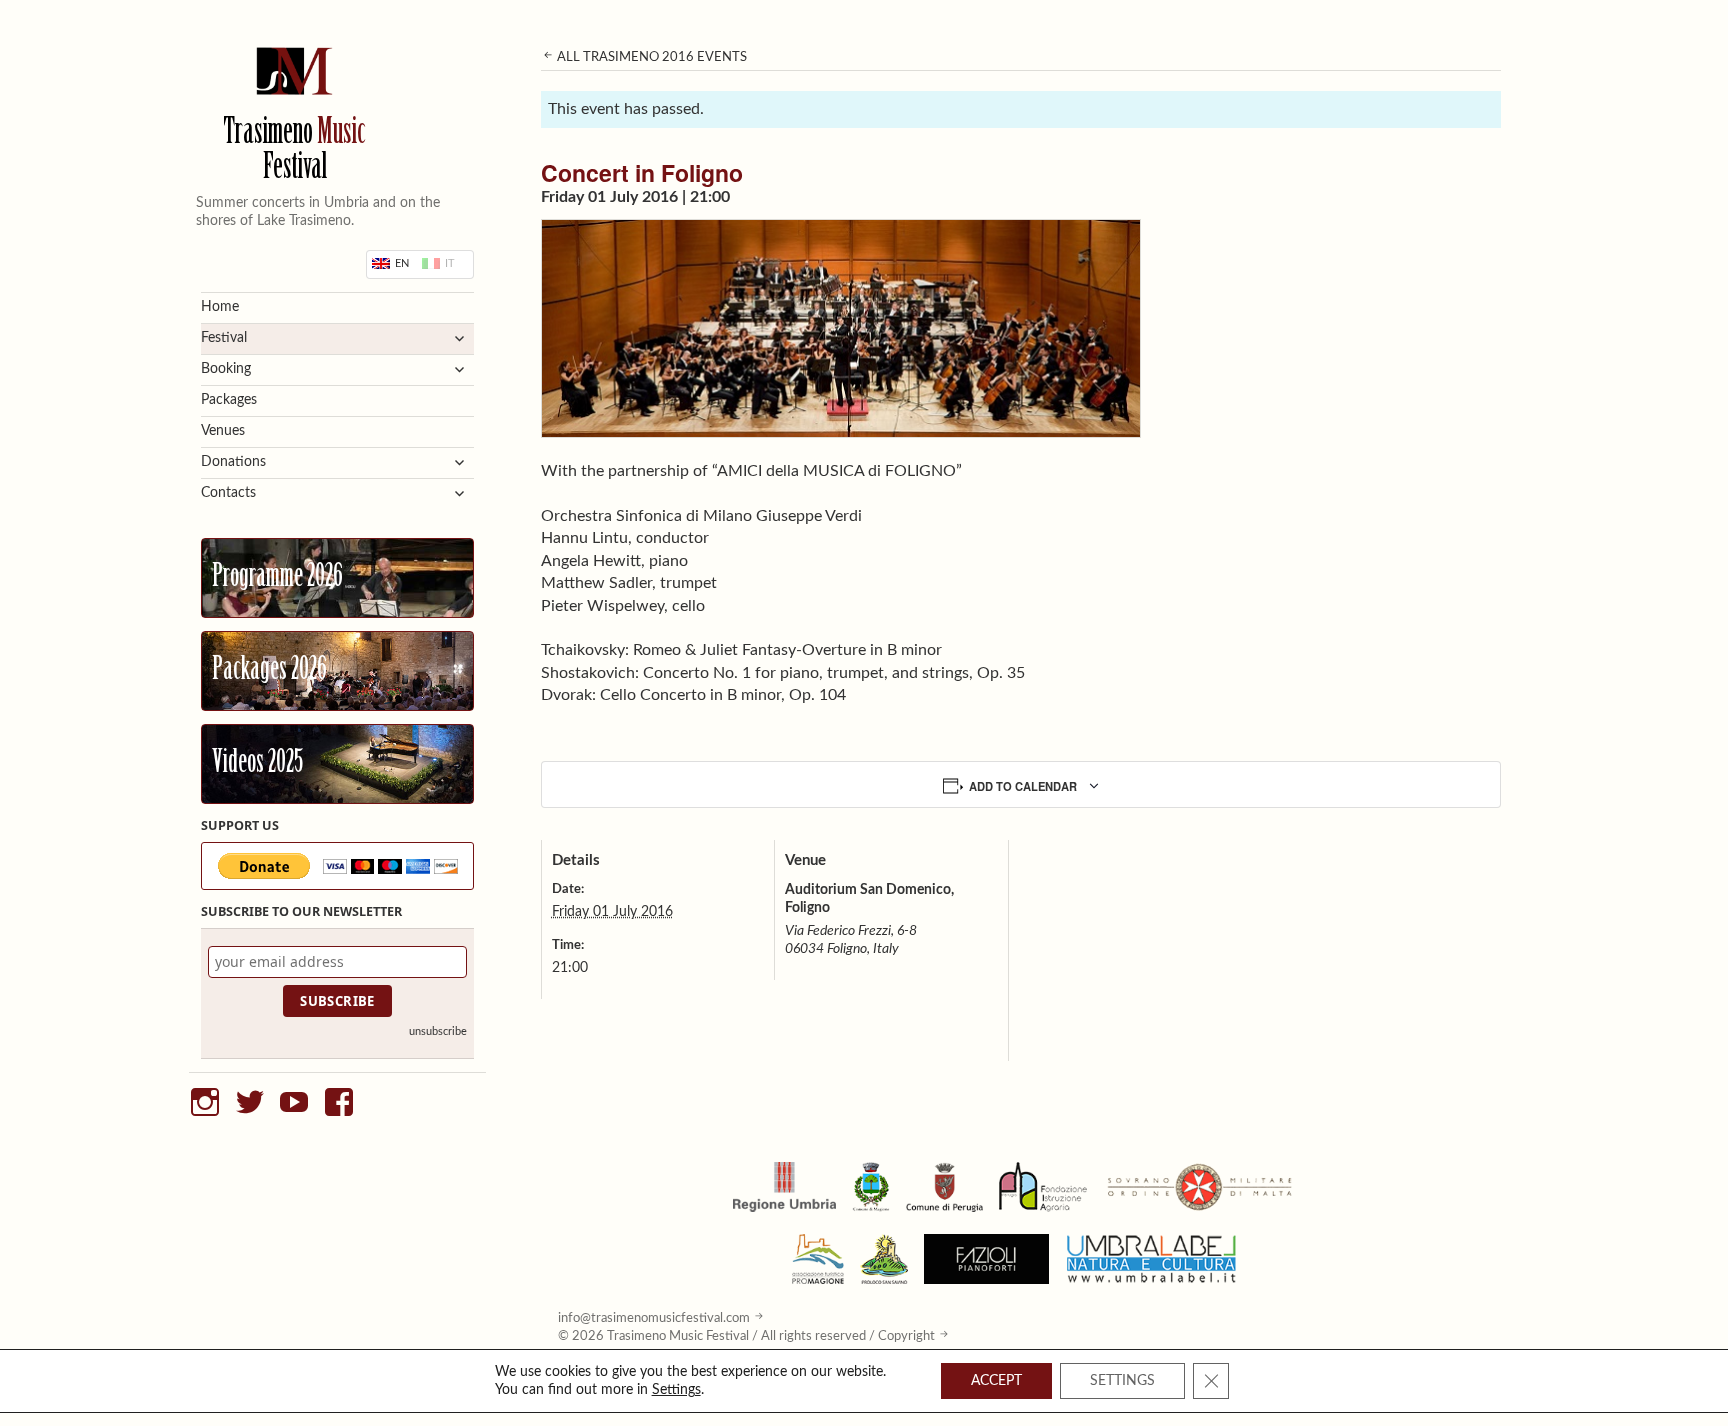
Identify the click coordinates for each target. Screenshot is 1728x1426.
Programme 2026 (277, 578)
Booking (226, 369)
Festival (224, 338)
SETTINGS (1122, 1381)
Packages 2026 (269, 671)
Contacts (228, 493)
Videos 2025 (257, 764)
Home (220, 307)
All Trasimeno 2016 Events (650, 57)
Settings (676, 1390)
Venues (223, 431)
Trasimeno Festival (294, 152)
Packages (229, 400)
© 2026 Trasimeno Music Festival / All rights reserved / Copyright (746, 1336)
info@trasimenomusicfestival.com (654, 1318)
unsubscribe (438, 1031)
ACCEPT (996, 1381)
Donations (233, 462)
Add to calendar (1023, 786)
